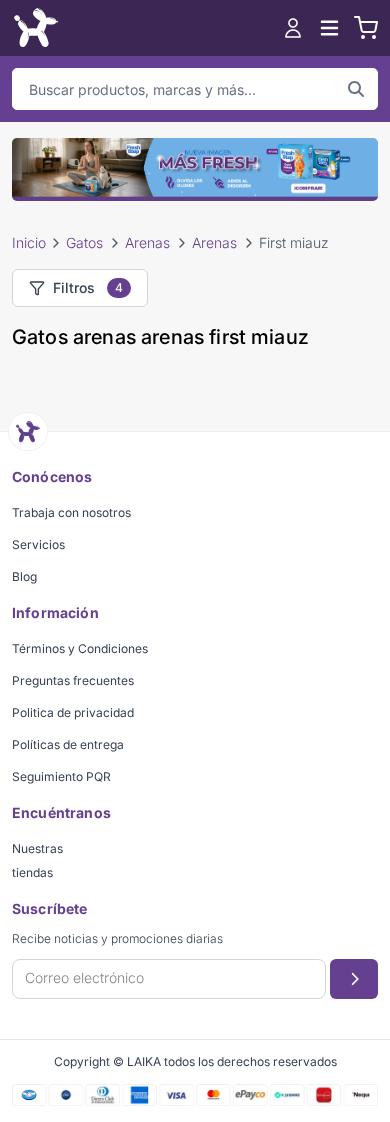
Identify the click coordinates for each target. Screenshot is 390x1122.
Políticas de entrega (68, 744)
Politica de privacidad (73, 712)
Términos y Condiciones (80, 648)
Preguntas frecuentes (73, 680)
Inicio (29, 242)
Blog (24, 576)
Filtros (88, 287)
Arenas (147, 242)
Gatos (84, 242)
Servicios (38, 544)
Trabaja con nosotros (71, 512)
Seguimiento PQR (61, 776)
